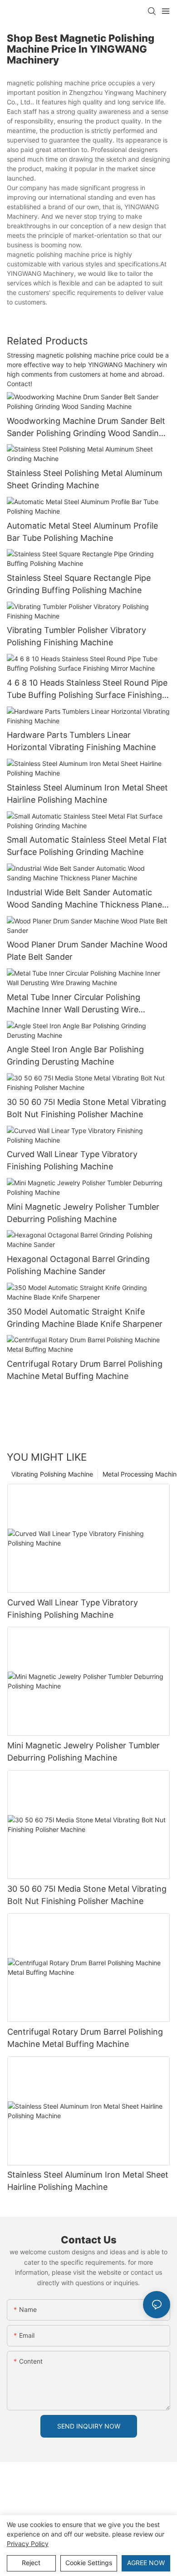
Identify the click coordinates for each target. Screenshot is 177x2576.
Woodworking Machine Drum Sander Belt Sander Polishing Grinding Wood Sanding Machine (86, 428)
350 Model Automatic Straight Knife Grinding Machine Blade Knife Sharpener (85, 1318)
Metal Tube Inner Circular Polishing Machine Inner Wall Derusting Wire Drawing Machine (74, 1004)
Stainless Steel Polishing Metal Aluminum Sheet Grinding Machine (85, 479)
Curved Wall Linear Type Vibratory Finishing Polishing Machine (72, 1160)
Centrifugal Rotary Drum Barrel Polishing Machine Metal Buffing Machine (85, 1370)
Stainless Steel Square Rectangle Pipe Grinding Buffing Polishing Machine (79, 584)
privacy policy (28, 2544)
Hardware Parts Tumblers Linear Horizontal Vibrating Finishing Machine (81, 741)
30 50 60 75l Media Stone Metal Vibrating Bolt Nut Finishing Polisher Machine (86, 1108)
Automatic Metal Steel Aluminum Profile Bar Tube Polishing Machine (82, 532)
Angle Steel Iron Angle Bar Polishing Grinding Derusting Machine (75, 1055)
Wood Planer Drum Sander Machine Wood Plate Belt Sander (87, 951)
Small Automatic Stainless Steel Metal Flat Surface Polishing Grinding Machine (87, 846)
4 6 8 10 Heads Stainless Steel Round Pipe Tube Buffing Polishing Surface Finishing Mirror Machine (87, 689)
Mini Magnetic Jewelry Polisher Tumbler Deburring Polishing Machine (83, 1213)
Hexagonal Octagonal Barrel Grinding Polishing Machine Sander (78, 1265)
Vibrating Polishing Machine (52, 1474)
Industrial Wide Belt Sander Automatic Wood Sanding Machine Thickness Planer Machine (86, 899)
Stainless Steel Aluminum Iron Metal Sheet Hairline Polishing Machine (87, 794)
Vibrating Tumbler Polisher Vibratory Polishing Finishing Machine (76, 636)
